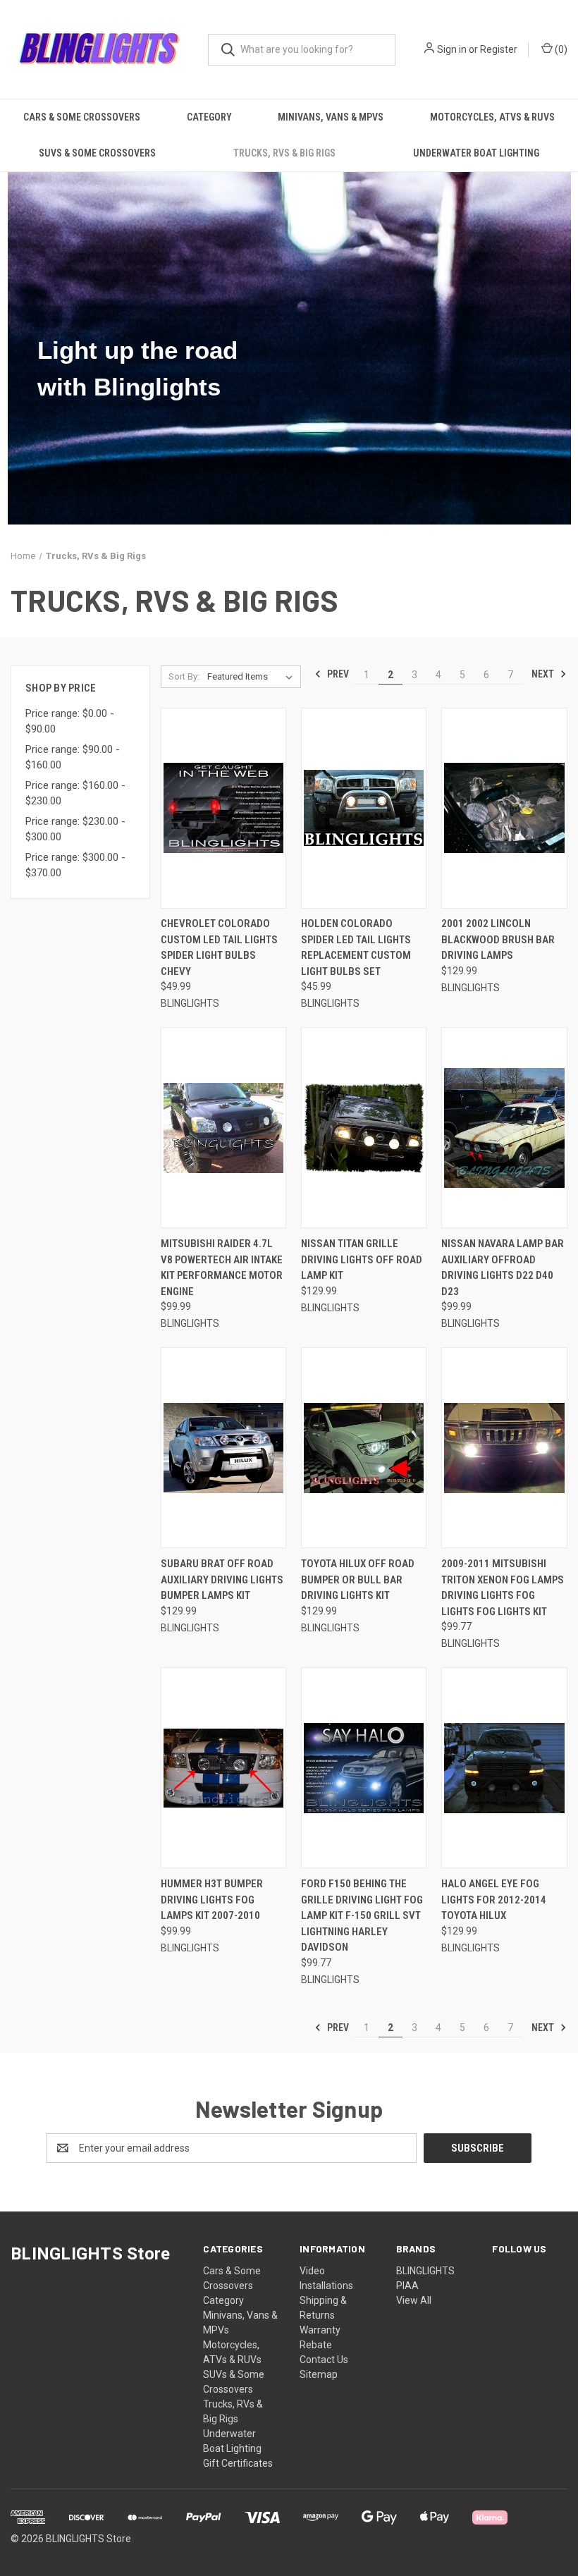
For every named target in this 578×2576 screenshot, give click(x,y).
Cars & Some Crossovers (82, 117)
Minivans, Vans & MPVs (331, 117)
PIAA (407, 2286)
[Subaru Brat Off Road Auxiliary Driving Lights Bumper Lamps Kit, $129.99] (223, 1448)
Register (499, 49)
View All (414, 2300)
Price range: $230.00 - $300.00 (75, 829)
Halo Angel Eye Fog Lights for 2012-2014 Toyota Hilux (494, 1900)
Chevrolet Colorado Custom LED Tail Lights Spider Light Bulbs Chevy (219, 947)
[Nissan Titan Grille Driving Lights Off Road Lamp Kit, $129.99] (364, 1128)
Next (544, 674)
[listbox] (253, 677)
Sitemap (319, 2374)
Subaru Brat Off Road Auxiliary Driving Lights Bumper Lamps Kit (222, 1580)
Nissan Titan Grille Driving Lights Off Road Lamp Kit (362, 1259)
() (560, 49)
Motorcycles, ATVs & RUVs (492, 117)
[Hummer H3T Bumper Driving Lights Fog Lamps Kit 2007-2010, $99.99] (223, 1768)
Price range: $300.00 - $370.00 (75, 865)
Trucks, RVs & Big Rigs (284, 153)
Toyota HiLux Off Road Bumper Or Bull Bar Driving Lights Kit (358, 1580)
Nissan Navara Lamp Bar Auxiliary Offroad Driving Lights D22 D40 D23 (503, 1268)
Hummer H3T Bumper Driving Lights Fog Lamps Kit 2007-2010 (212, 1900)
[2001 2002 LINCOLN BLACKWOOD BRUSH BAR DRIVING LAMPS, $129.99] (504, 808)
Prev (337, 674)
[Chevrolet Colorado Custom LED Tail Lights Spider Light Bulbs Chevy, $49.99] (223, 808)
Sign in (452, 49)
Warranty (320, 2330)
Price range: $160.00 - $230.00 (75, 793)
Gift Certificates (238, 2463)
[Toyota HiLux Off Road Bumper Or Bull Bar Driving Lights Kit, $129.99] (364, 1448)
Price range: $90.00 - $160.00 (73, 758)
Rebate (316, 2345)
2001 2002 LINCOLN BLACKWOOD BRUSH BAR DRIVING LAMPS (498, 939)
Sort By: (184, 676)
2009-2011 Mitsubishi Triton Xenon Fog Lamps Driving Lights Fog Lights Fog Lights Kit (503, 1588)
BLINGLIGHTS (425, 2271)
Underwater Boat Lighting (476, 153)
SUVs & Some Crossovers (97, 153)
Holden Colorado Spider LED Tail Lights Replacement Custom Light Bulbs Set (356, 947)
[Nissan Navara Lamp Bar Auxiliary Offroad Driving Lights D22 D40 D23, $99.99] (504, 1128)
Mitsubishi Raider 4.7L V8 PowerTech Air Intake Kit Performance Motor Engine (222, 1268)
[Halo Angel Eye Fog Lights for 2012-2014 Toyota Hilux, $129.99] (504, 1768)
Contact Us (324, 2360)
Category (209, 117)
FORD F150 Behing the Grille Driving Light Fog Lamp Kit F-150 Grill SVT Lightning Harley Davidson (362, 1915)
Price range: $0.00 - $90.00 (70, 722)
